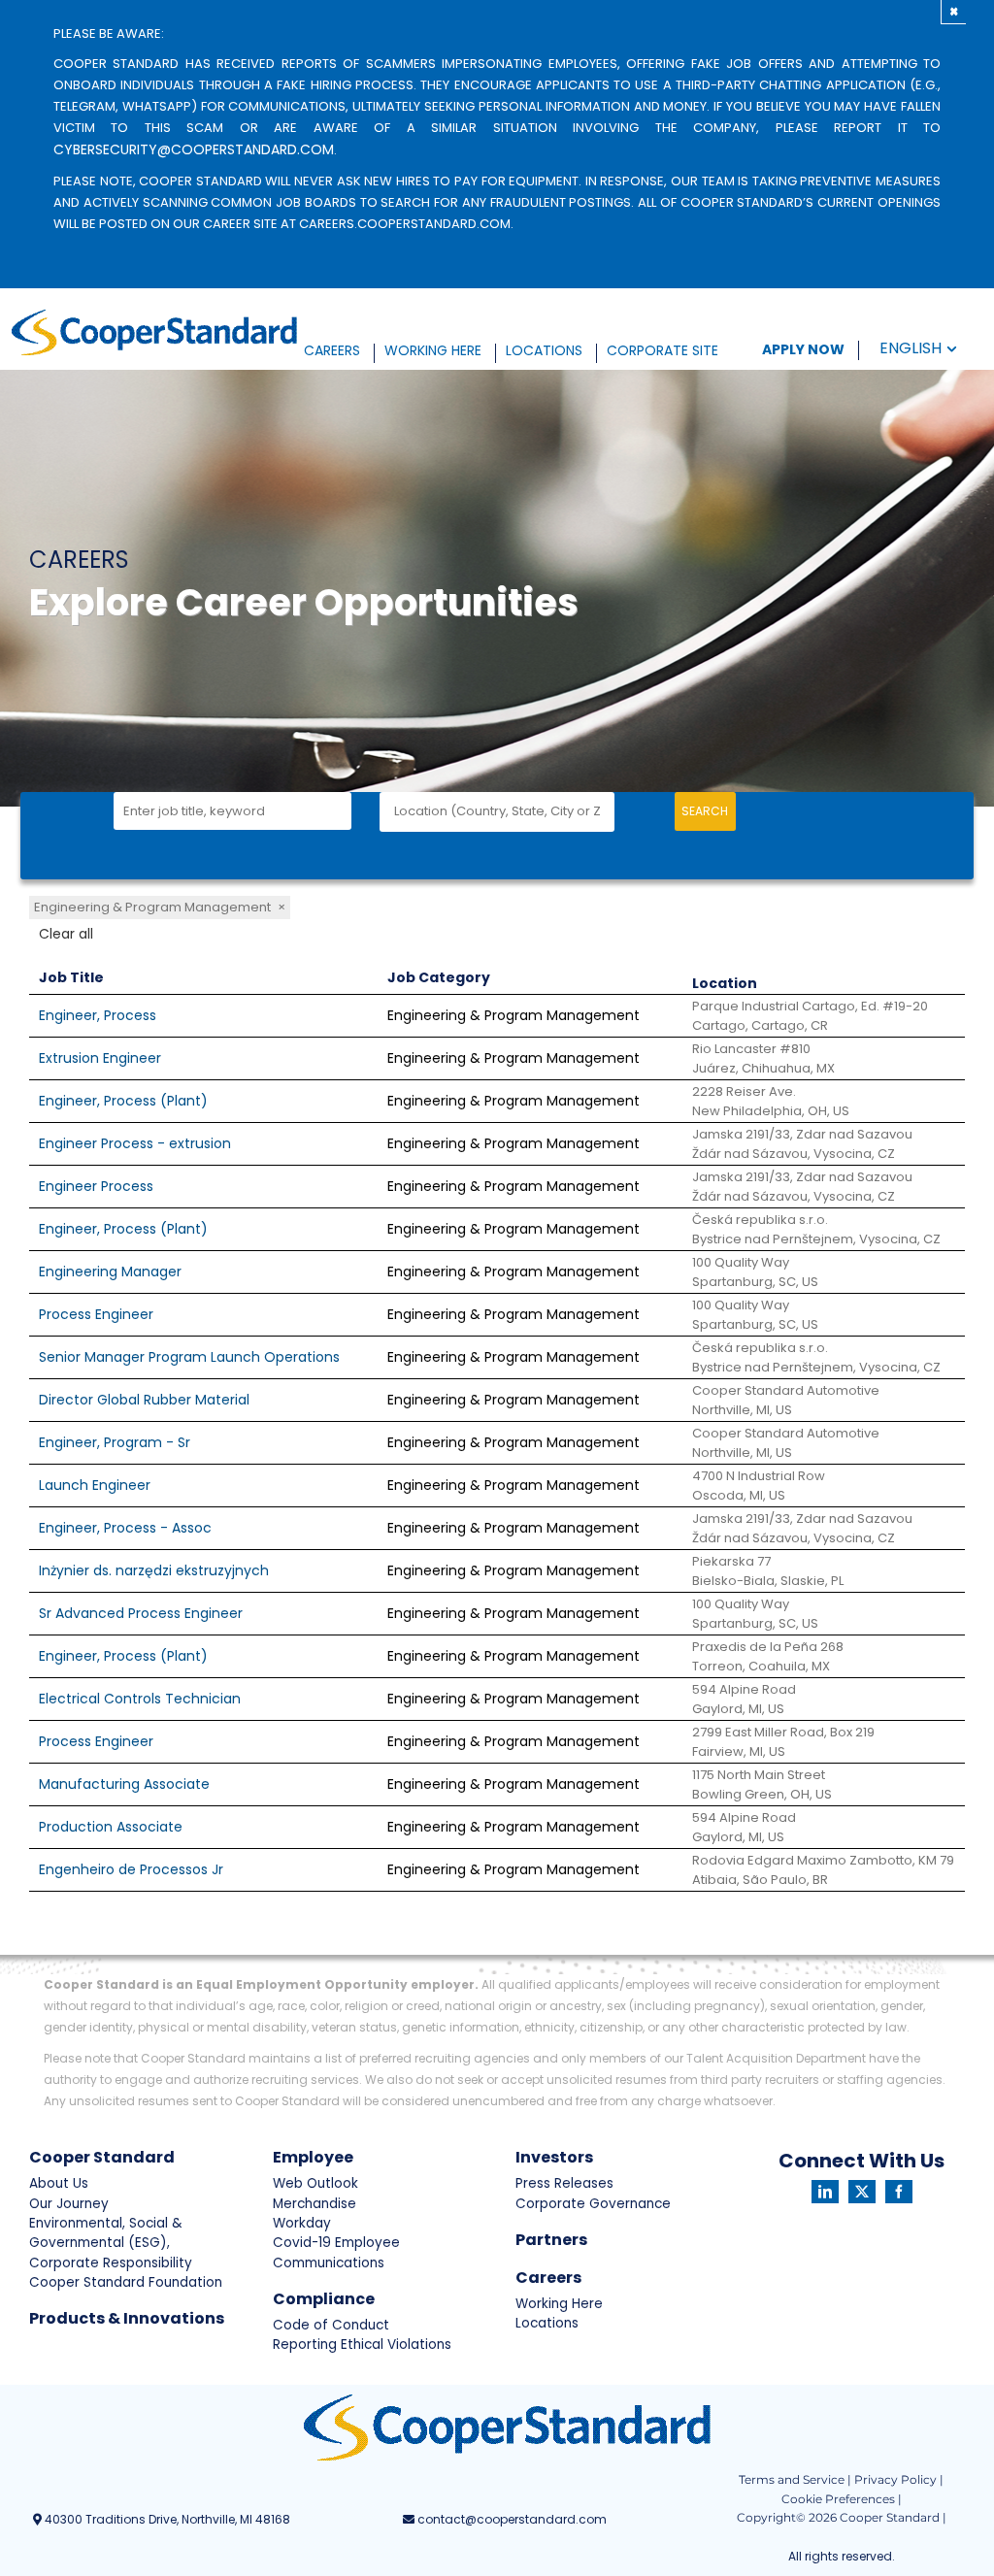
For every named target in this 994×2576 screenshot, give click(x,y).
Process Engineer (96, 1314)
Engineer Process (96, 1186)
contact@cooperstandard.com (511, 2519)
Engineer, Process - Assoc (125, 1528)
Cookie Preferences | (842, 2499)
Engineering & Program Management (160, 907)
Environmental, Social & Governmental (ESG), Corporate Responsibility (111, 2243)
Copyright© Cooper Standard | (842, 2517)
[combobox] (232, 811)
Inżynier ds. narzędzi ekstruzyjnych (154, 1570)
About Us (59, 2183)
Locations (547, 2323)
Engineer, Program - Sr (115, 1442)
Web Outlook (315, 2183)
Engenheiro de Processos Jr (131, 1869)
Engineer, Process (98, 1015)
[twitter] (862, 2192)
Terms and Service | (795, 2479)
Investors (554, 2157)
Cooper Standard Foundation (126, 2282)
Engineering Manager (110, 1271)
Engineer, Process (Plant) (123, 1101)
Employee (313, 2157)
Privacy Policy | (899, 2479)
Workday (302, 2223)
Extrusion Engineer (100, 1058)
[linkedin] (825, 2192)
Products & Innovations (127, 2318)
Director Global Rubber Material (144, 1400)
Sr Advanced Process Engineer (141, 1613)
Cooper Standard (102, 2157)
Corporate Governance (593, 2204)
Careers (548, 2278)
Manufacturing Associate (124, 1784)
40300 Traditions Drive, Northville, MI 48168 (166, 2519)
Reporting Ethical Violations (362, 2345)
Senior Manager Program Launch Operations (189, 1357)
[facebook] (899, 2192)
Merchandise (315, 2204)
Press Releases (564, 2183)
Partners (551, 2240)
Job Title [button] (71, 977)
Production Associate (111, 1827)
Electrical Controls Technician (140, 1699)
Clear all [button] (66, 934)
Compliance (324, 2299)
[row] (497, 1016)
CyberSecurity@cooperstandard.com (194, 149)
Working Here (559, 2304)
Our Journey (69, 2204)
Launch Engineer (95, 1485)
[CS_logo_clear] (154, 333)
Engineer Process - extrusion (135, 1143)
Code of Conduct (331, 2325)
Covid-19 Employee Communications (336, 2252)
